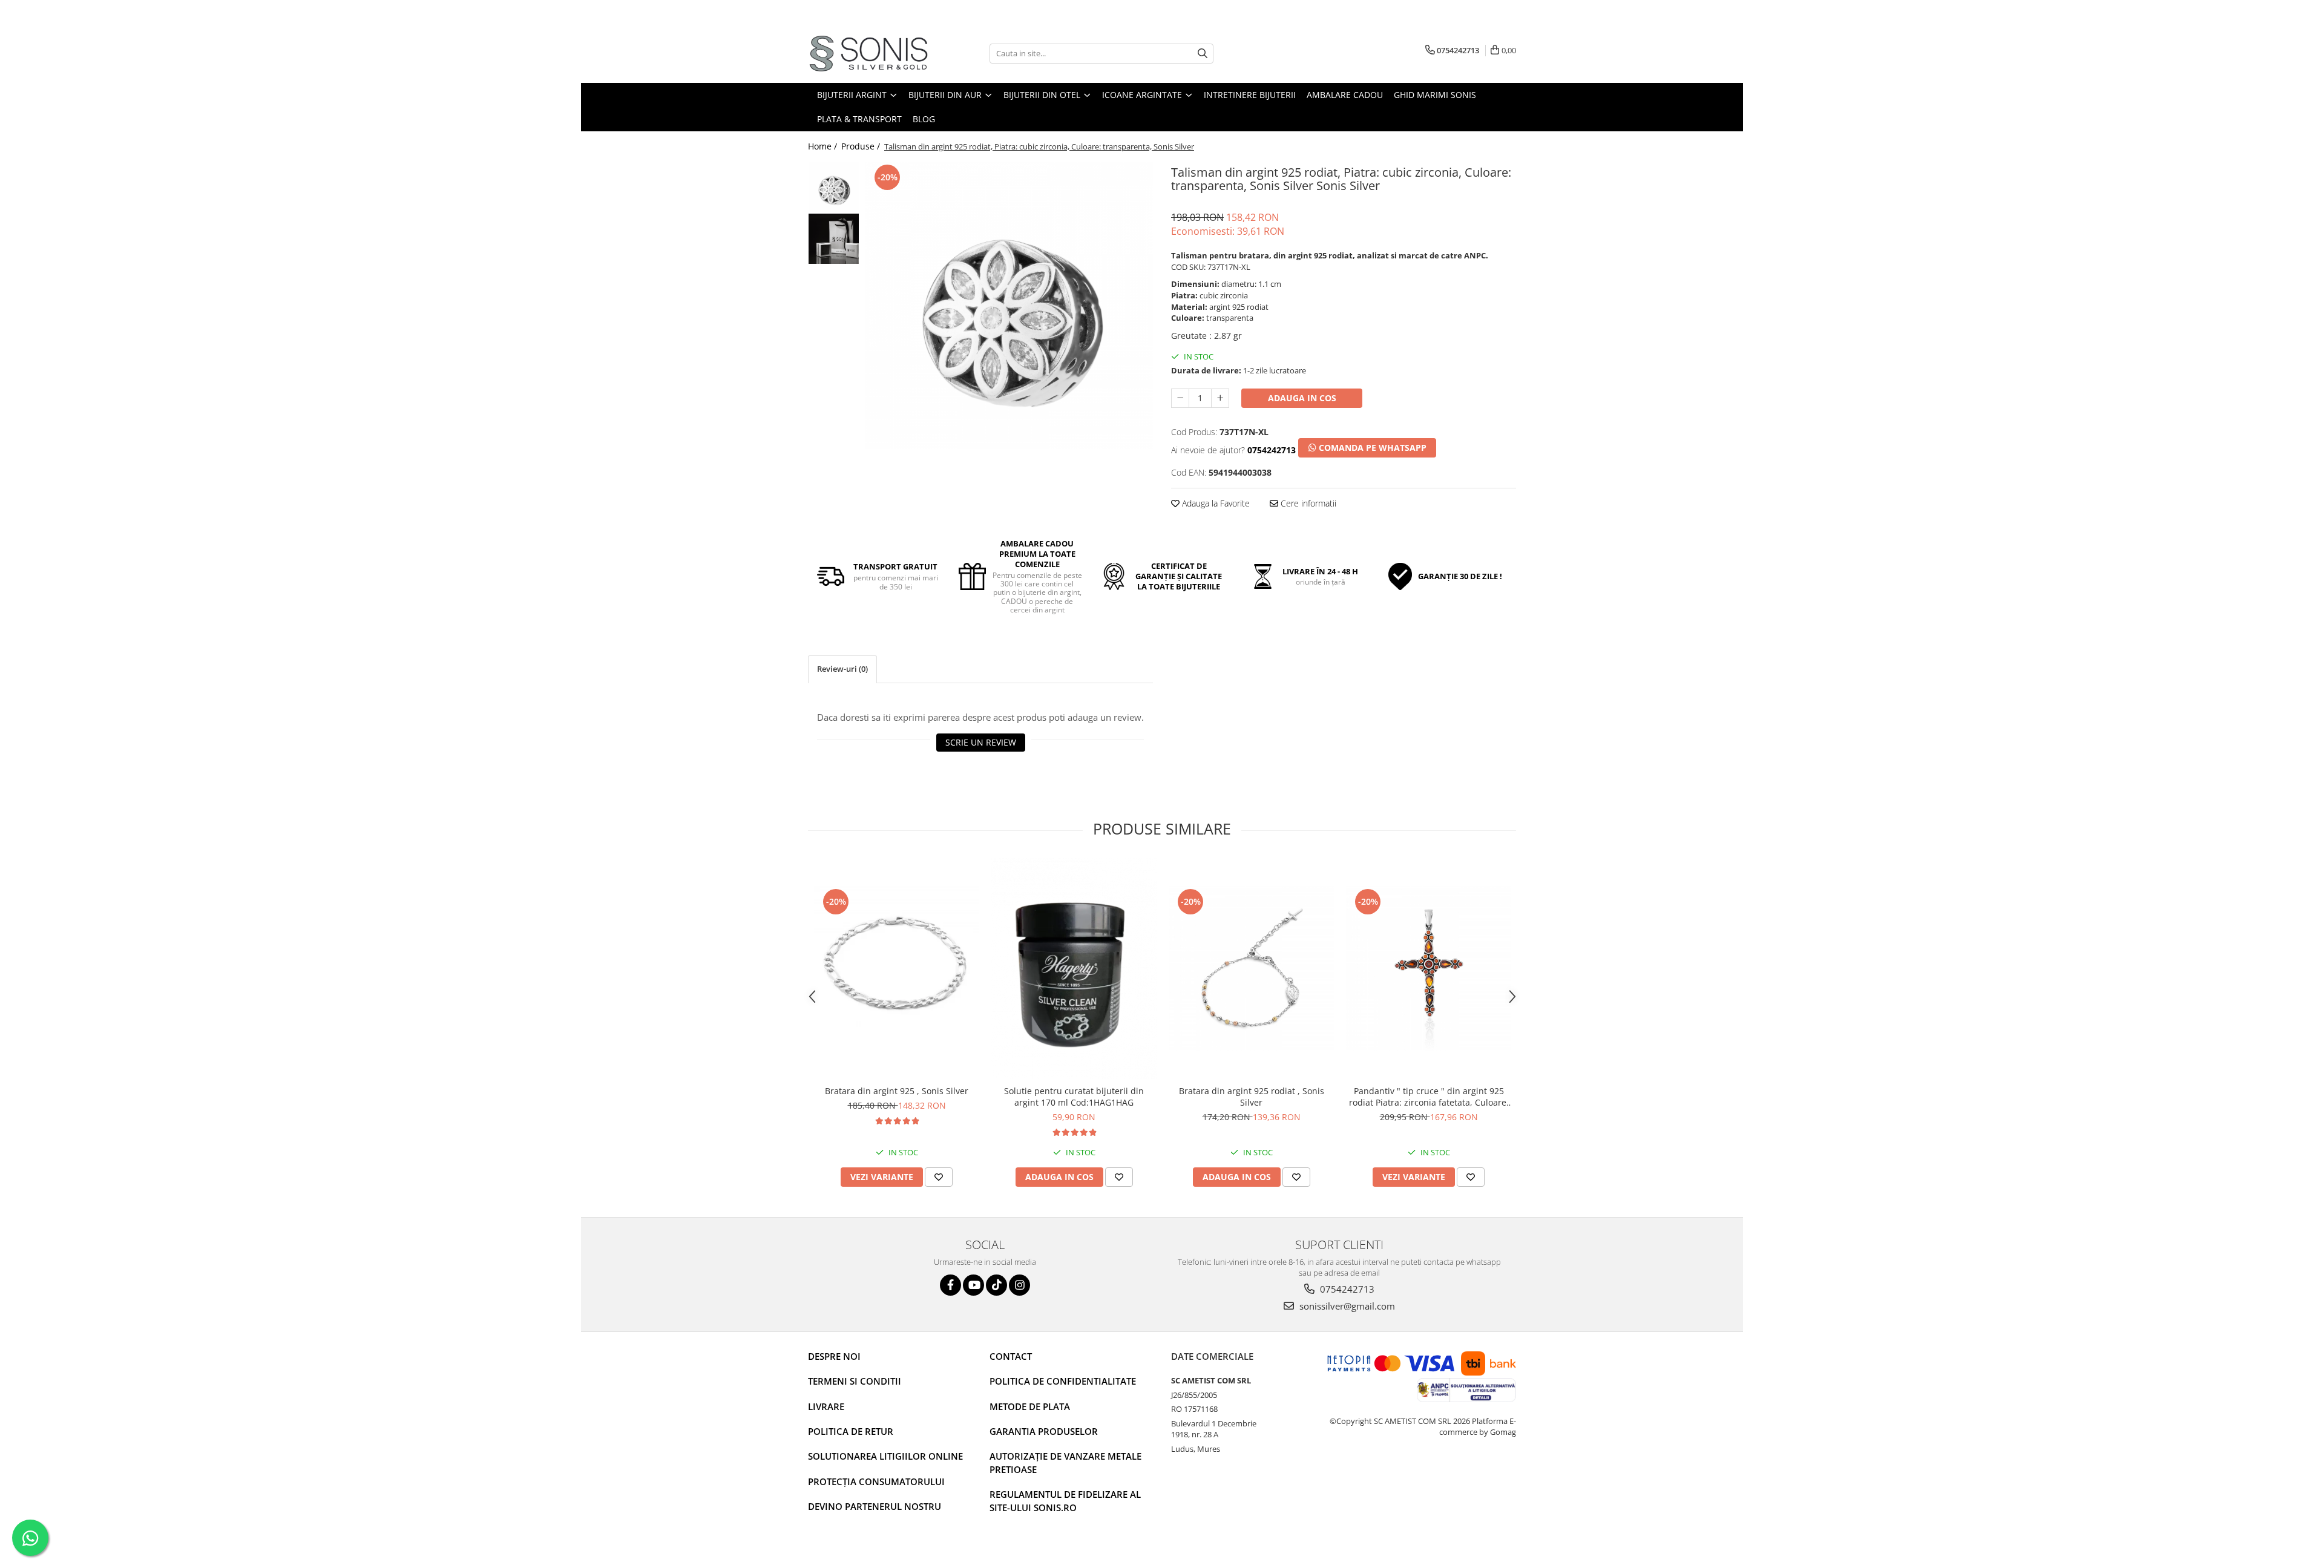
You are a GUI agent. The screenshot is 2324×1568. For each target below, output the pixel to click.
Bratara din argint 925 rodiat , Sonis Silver (1252, 1097)
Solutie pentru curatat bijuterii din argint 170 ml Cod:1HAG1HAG (1074, 1097)
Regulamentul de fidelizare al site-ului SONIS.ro (1065, 1501)
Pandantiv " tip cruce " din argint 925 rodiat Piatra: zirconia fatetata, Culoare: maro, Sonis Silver (1429, 1097)
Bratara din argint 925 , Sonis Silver (897, 1091)
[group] (1009, 305)
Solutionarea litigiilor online (885, 1456)
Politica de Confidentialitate (1063, 1381)
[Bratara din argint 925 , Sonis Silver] (897, 969)
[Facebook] (950, 1285)
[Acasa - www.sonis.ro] (868, 54)
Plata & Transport (859, 119)
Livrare (826, 1406)
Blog (924, 119)
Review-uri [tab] (842, 669)
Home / (824, 146)
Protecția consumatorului (876, 1481)
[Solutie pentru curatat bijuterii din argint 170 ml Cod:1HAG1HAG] (1074, 969)
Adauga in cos (1302, 398)
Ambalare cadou (1345, 95)
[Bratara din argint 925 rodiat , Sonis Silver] (1251, 969)
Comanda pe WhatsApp (1371, 448)
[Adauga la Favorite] (939, 1177)
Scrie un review (981, 742)
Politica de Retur (851, 1431)
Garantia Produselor (1044, 1431)
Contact (1011, 1356)
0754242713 (1346, 1289)
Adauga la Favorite (1215, 503)
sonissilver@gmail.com (1346, 1306)
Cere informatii (1307, 503)
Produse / (862, 146)
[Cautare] (1203, 54)
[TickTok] (996, 1285)
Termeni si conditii (855, 1381)
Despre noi (834, 1356)
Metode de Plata (1030, 1406)
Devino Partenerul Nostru (875, 1506)
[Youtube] (973, 1285)
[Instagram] (1019, 1285)
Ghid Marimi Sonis (1435, 95)
